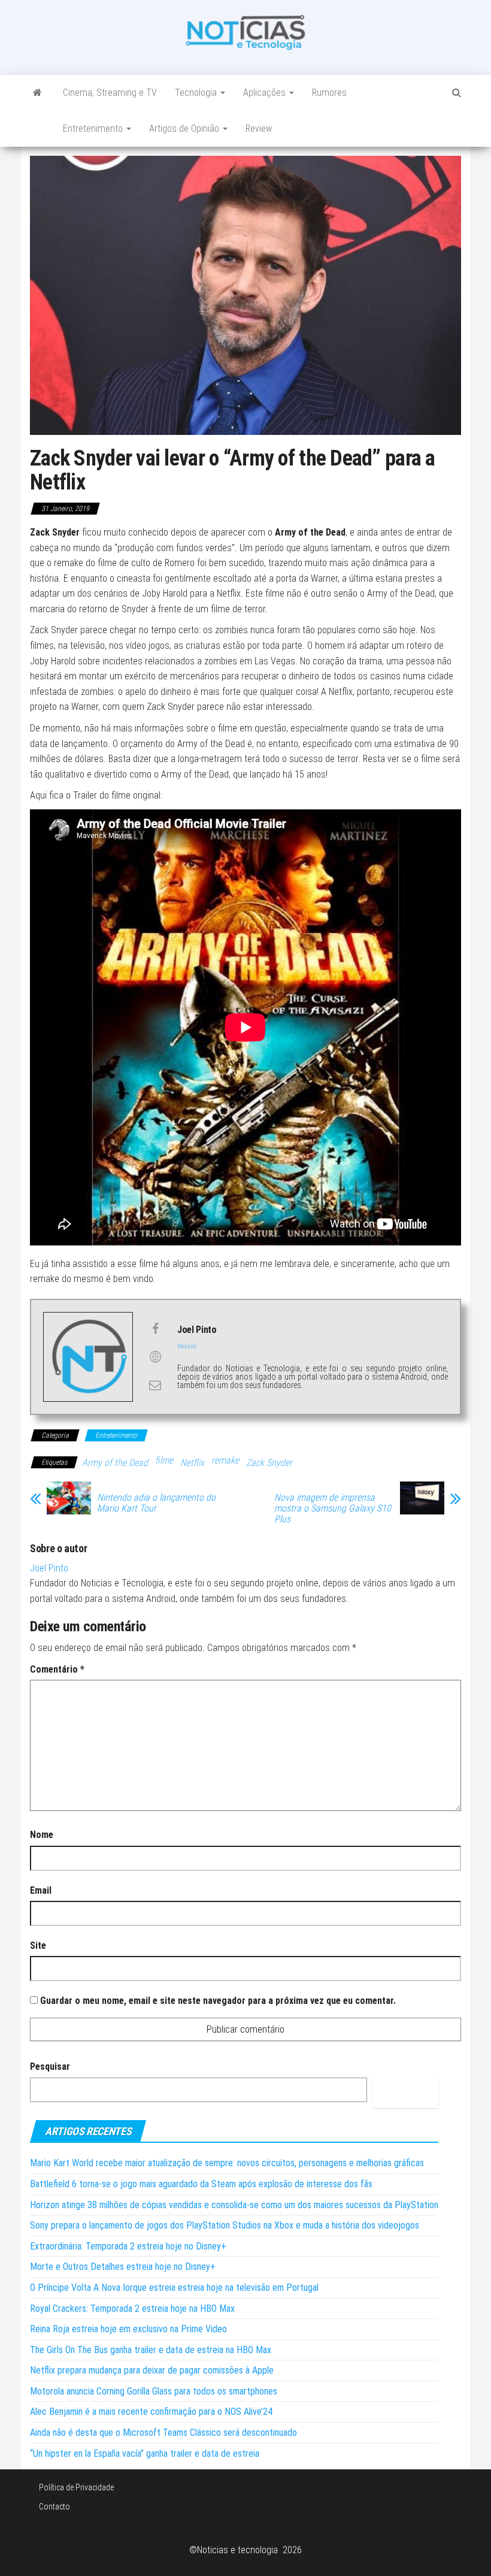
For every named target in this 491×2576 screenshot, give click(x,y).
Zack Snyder (269, 1463)
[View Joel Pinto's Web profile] (155, 1357)
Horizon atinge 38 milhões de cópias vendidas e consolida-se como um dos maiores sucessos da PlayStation (234, 2205)
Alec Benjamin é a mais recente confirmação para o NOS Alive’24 (151, 2412)
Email (41, 1890)
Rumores (329, 93)
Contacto (54, 2507)
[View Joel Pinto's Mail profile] (155, 1385)
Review (259, 129)
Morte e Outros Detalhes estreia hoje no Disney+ (123, 2267)
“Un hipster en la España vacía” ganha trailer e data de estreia (145, 2453)
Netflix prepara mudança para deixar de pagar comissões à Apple (152, 2370)
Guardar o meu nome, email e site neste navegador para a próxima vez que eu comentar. (218, 2001)
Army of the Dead (115, 1463)
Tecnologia (197, 93)
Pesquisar (50, 2066)
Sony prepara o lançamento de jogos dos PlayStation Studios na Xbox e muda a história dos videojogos (225, 2225)
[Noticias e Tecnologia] (37, 93)
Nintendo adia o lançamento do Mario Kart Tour (156, 1503)
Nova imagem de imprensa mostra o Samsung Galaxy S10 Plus (333, 1508)
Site (38, 1945)
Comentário (57, 1669)
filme (164, 1460)
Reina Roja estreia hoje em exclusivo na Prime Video (128, 2329)
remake (225, 1460)
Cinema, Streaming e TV (110, 93)
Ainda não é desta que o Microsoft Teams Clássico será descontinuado (163, 2433)
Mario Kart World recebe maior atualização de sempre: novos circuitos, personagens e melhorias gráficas (227, 2163)
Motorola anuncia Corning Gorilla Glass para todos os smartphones (154, 2391)
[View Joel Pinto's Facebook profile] (155, 1329)
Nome (42, 1835)
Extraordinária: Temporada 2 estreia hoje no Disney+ (128, 2246)
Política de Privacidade (76, 2487)
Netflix (192, 1463)
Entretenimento (94, 129)
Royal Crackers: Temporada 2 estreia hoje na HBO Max (132, 2309)
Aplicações (266, 93)
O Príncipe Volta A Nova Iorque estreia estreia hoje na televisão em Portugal (174, 2288)
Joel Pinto (49, 1568)
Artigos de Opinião (185, 129)
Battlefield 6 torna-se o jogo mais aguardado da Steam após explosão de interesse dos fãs (201, 2184)
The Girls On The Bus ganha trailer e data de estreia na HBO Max (151, 2350)
